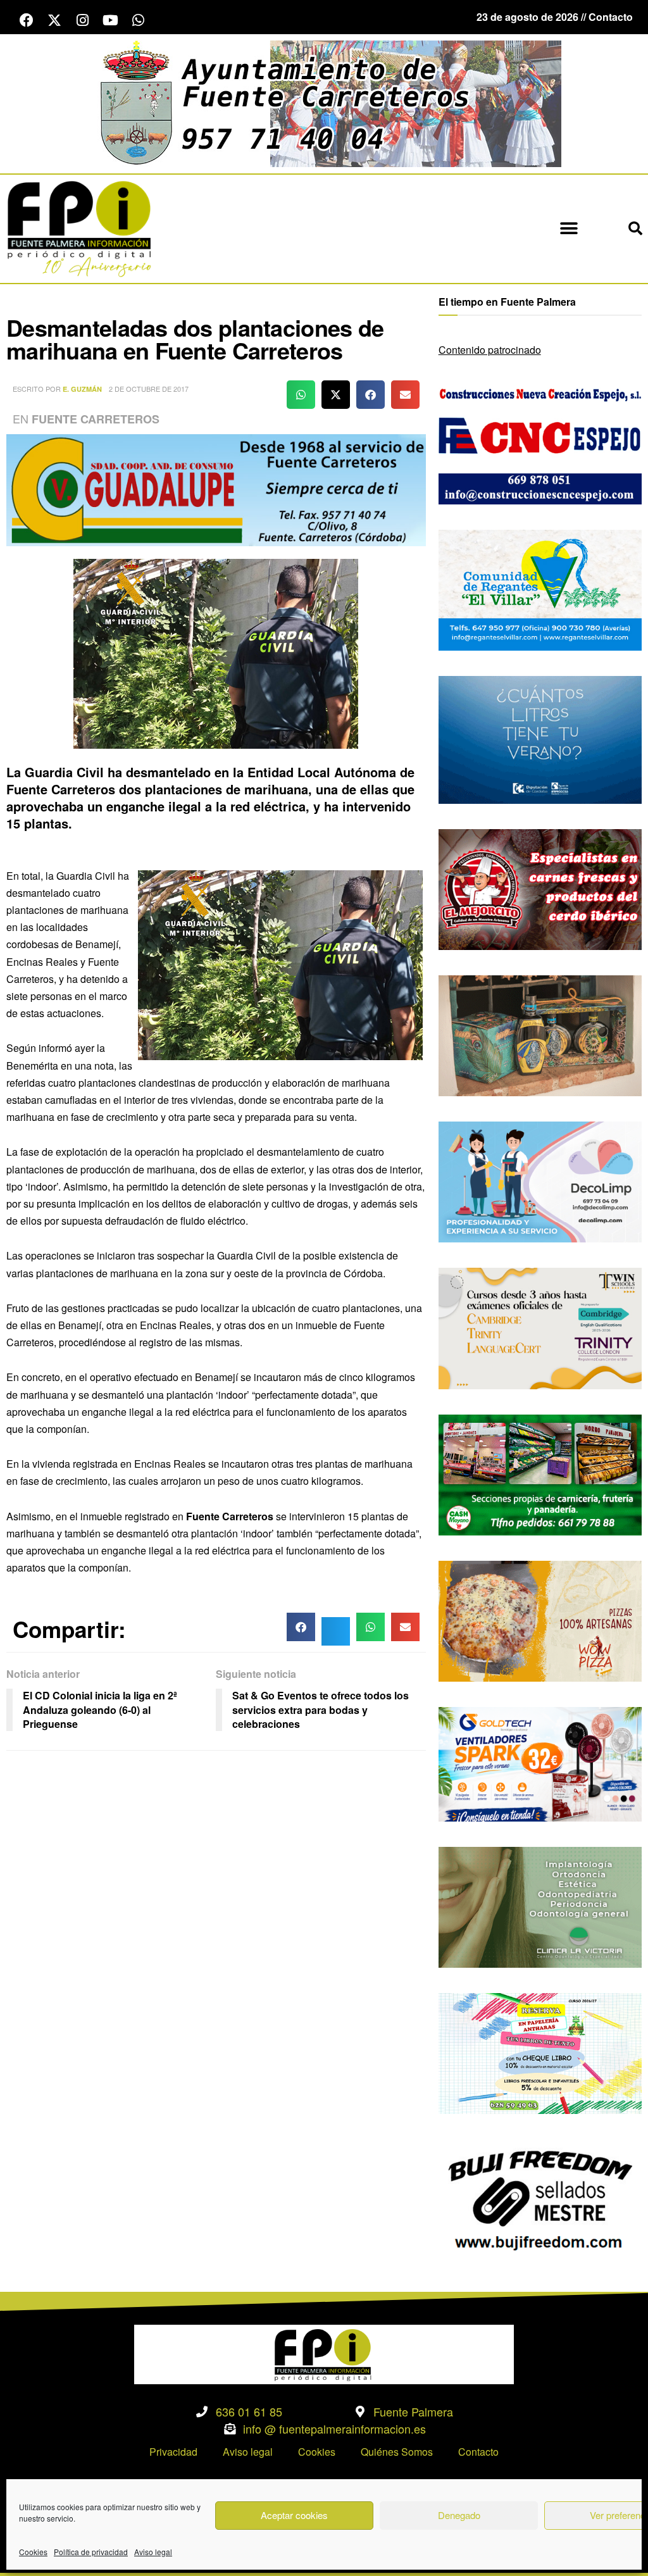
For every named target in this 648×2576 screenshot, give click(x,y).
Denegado (459, 2515)
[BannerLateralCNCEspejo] (540, 443)
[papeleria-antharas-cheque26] (540, 2052)
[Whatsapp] (138, 20)
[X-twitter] (54, 20)
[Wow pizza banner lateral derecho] (540, 1620)
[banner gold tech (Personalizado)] (540, 1763)
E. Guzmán (82, 389)
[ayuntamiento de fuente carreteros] (324, 102)
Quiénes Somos (397, 2452)
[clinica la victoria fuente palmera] (540, 1906)
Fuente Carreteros (96, 419)
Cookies (33, 2552)
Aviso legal (153, 2552)
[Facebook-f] (27, 20)
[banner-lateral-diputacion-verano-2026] (540, 738)
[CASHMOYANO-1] (540, 1473)
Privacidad (173, 2452)
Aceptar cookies (294, 2515)
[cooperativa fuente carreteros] (216, 489)
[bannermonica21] (540, 1181)
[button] (569, 229)
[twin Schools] (540, 1327)
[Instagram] (82, 20)
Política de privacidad (91, 2552)
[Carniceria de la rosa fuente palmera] (540, 888)
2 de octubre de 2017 (149, 389)
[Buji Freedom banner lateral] (540, 2198)
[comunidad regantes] (540, 589)
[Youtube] (110, 20)
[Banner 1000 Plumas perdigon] (540, 1035)
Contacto (478, 2452)
